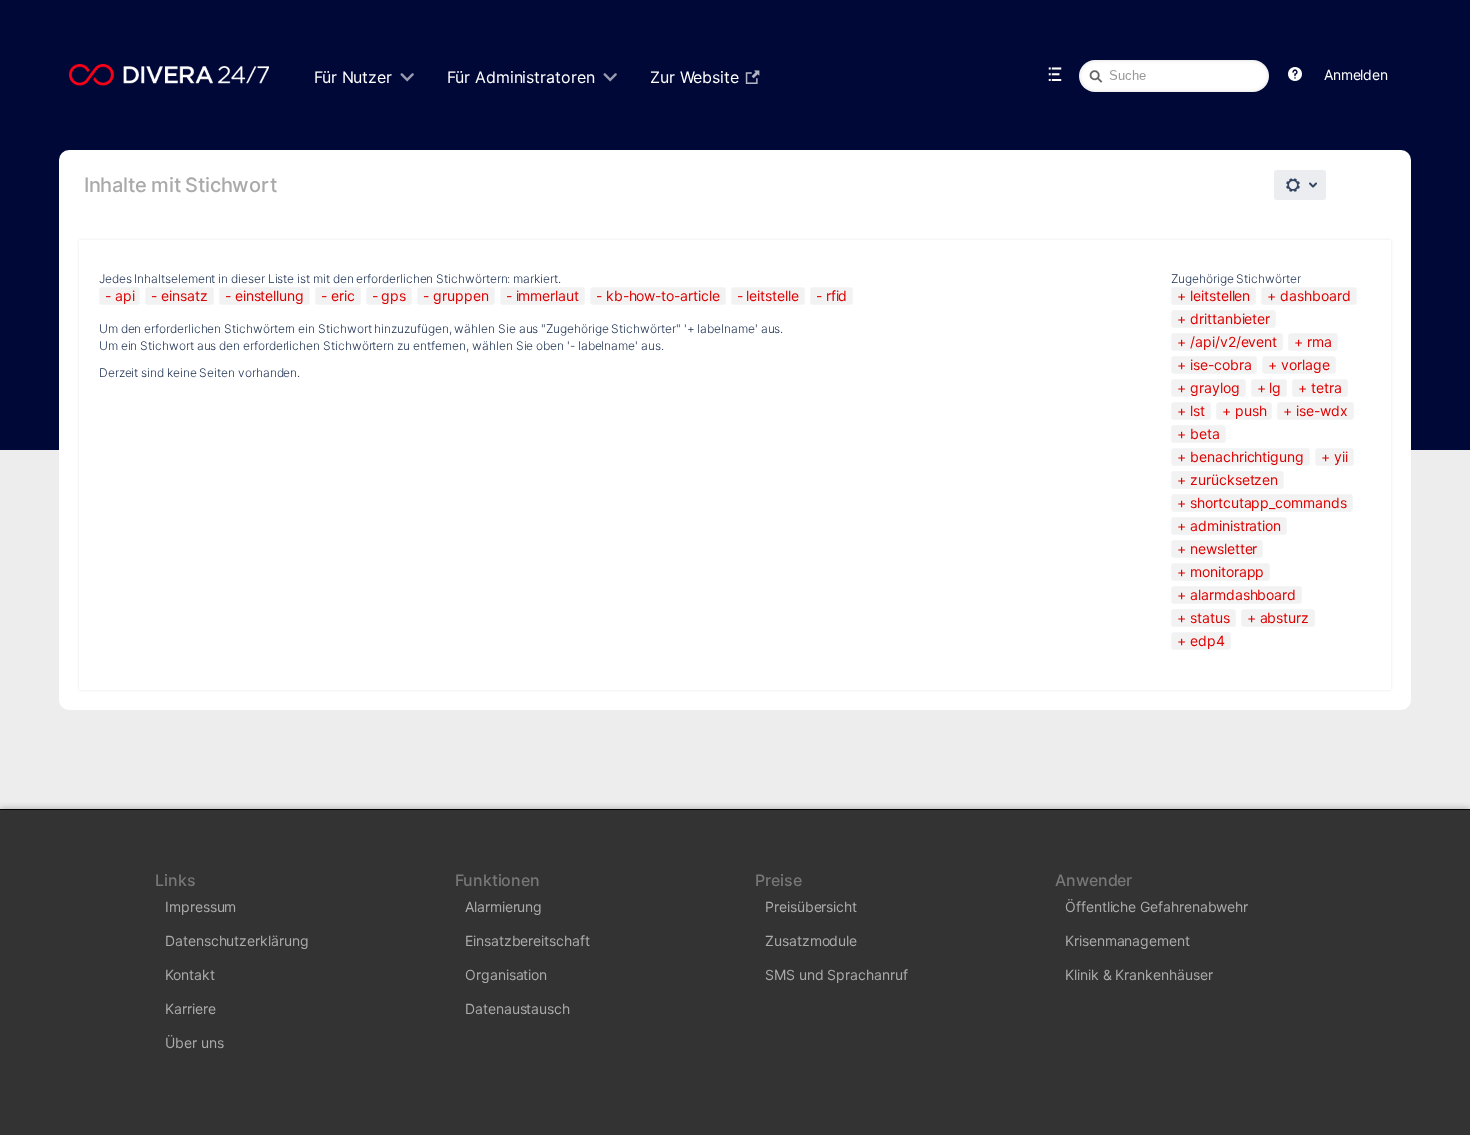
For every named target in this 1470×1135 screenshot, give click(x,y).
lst (1197, 410)
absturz (1284, 617)
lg (1275, 387)
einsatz (184, 295)
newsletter (1223, 548)
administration (1235, 525)
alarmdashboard (1243, 594)
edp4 (1207, 640)
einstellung (269, 295)
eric (343, 295)
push (1251, 410)
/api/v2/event (1233, 341)
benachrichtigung (1247, 456)
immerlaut (547, 295)
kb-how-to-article (663, 295)
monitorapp (1227, 571)
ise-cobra (1220, 364)
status (1209, 617)
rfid (837, 295)
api (125, 295)
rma (1319, 341)
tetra (1326, 387)
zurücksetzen (1234, 479)
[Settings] (1300, 185)
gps (393, 295)
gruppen (460, 295)
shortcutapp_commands (1268, 502)
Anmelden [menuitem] (1356, 74)
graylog (1214, 387)
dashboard (1315, 295)
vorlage (1305, 364)
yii (1341, 456)
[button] (1295, 75)
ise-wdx (1321, 410)
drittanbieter (1230, 318)
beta (1205, 433)
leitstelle (772, 295)
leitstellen (1220, 295)
